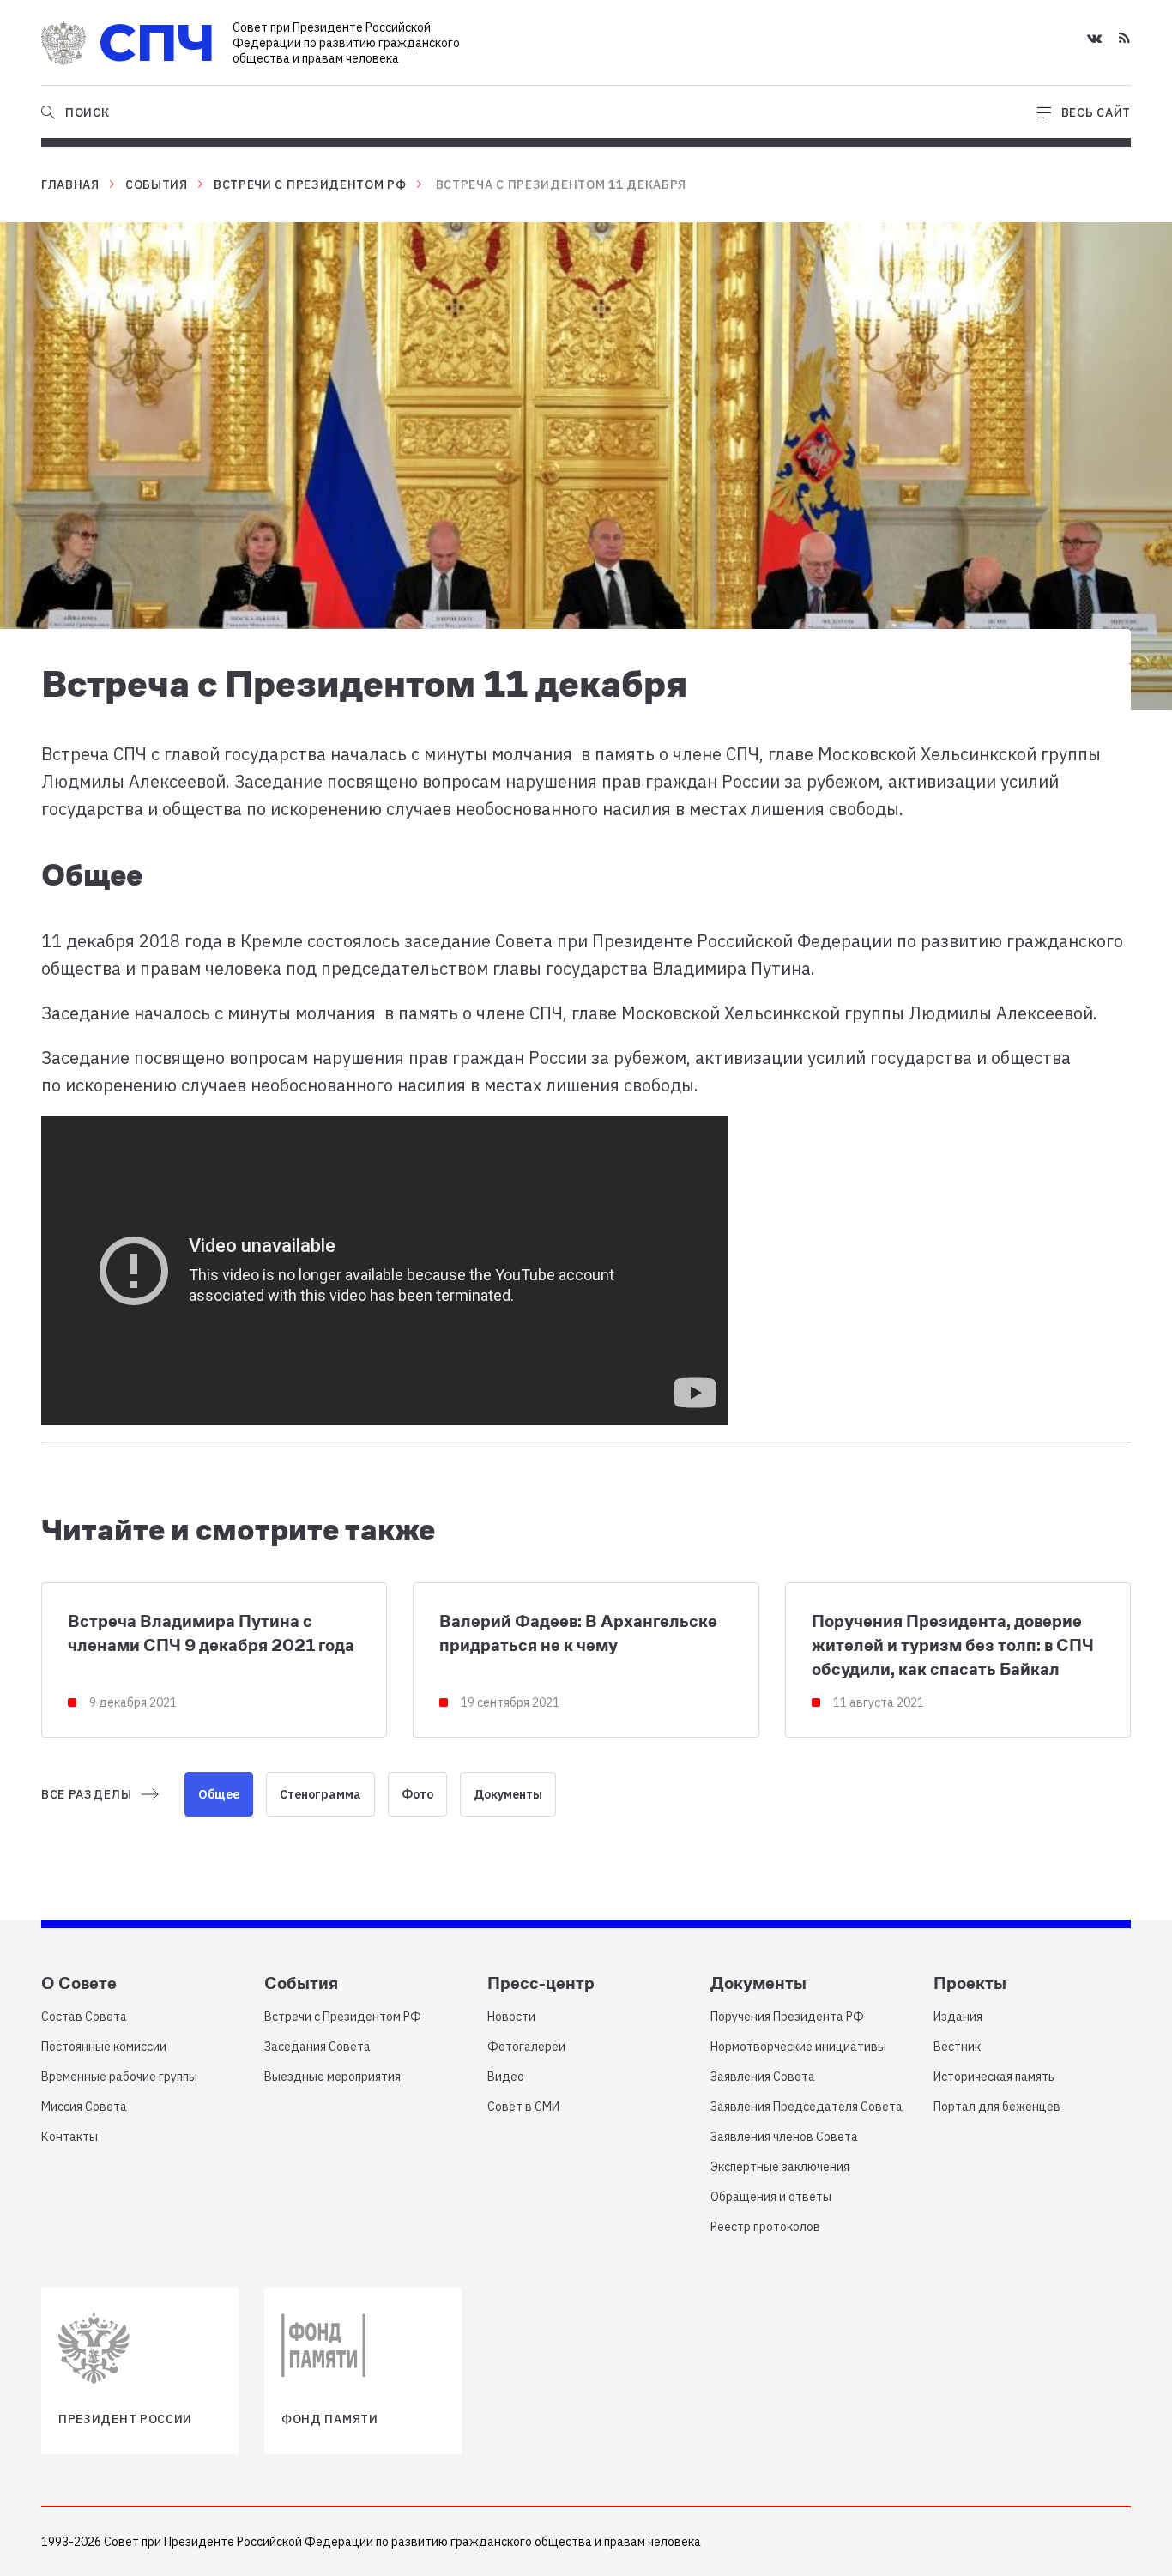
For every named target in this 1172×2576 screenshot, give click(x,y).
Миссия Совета (84, 2107)
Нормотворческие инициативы (798, 2047)
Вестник (957, 2047)
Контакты (69, 2137)
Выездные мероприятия (332, 2077)
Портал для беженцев (997, 2107)
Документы (508, 1794)
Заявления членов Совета (784, 2137)
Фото (417, 1794)
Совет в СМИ (523, 2107)
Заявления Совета (763, 2077)
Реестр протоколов (765, 2227)
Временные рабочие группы (119, 2077)
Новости (511, 2017)
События (157, 184)
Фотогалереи (526, 2047)
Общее (219, 1794)
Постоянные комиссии (104, 2047)
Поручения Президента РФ (787, 2017)
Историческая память (994, 2077)
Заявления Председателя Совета (807, 2107)
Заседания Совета (317, 2047)
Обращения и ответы (771, 2197)
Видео (506, 2077)
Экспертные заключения (780, 2167)
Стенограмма (320, 1794)
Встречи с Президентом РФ (310, 184)
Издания (958, 2017)
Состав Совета (84, 2017)
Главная (70, 184)
